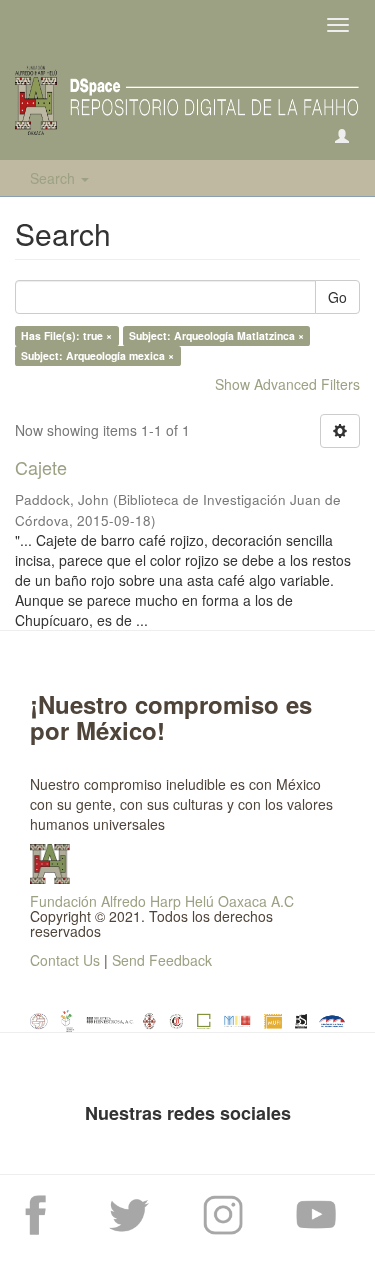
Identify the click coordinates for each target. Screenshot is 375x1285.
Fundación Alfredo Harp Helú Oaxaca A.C (162, 901)
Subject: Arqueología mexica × (97, 355)
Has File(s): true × (66, 335)
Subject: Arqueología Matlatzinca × (216, 335)
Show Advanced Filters (287, 384)
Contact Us (65, 960)
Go (337, 297)
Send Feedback (162, 960)
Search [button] (54, 178)
